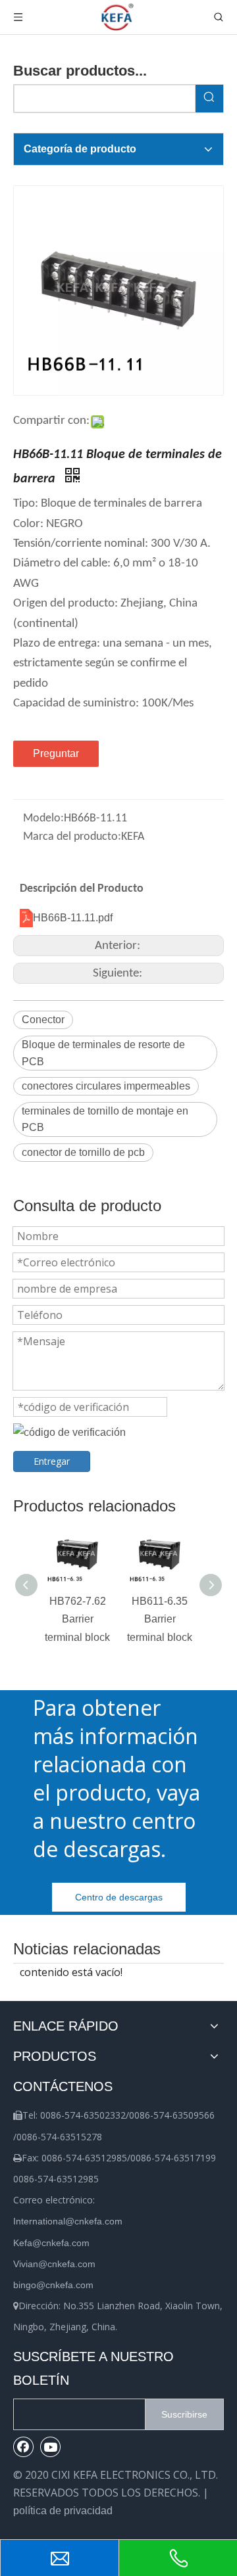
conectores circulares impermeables (106, 1086)
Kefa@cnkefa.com (51, 2243)
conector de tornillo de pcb (83, 1152)
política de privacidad (63, 2511)
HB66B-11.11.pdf (73, 918)
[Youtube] (51, 2447)
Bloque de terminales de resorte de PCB (103, 1053)
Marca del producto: (72, 837)
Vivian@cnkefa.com (54, 2264)
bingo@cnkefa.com (53, 2285)
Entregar (52, 1461)
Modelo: (43, 818)
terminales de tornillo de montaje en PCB (105, 1119)
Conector (43, 1020)
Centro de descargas (119, 1897)
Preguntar (56, 753)
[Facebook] (24, 2447)
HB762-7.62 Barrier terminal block (77, 1619)
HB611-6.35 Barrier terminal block (160, 1619)
